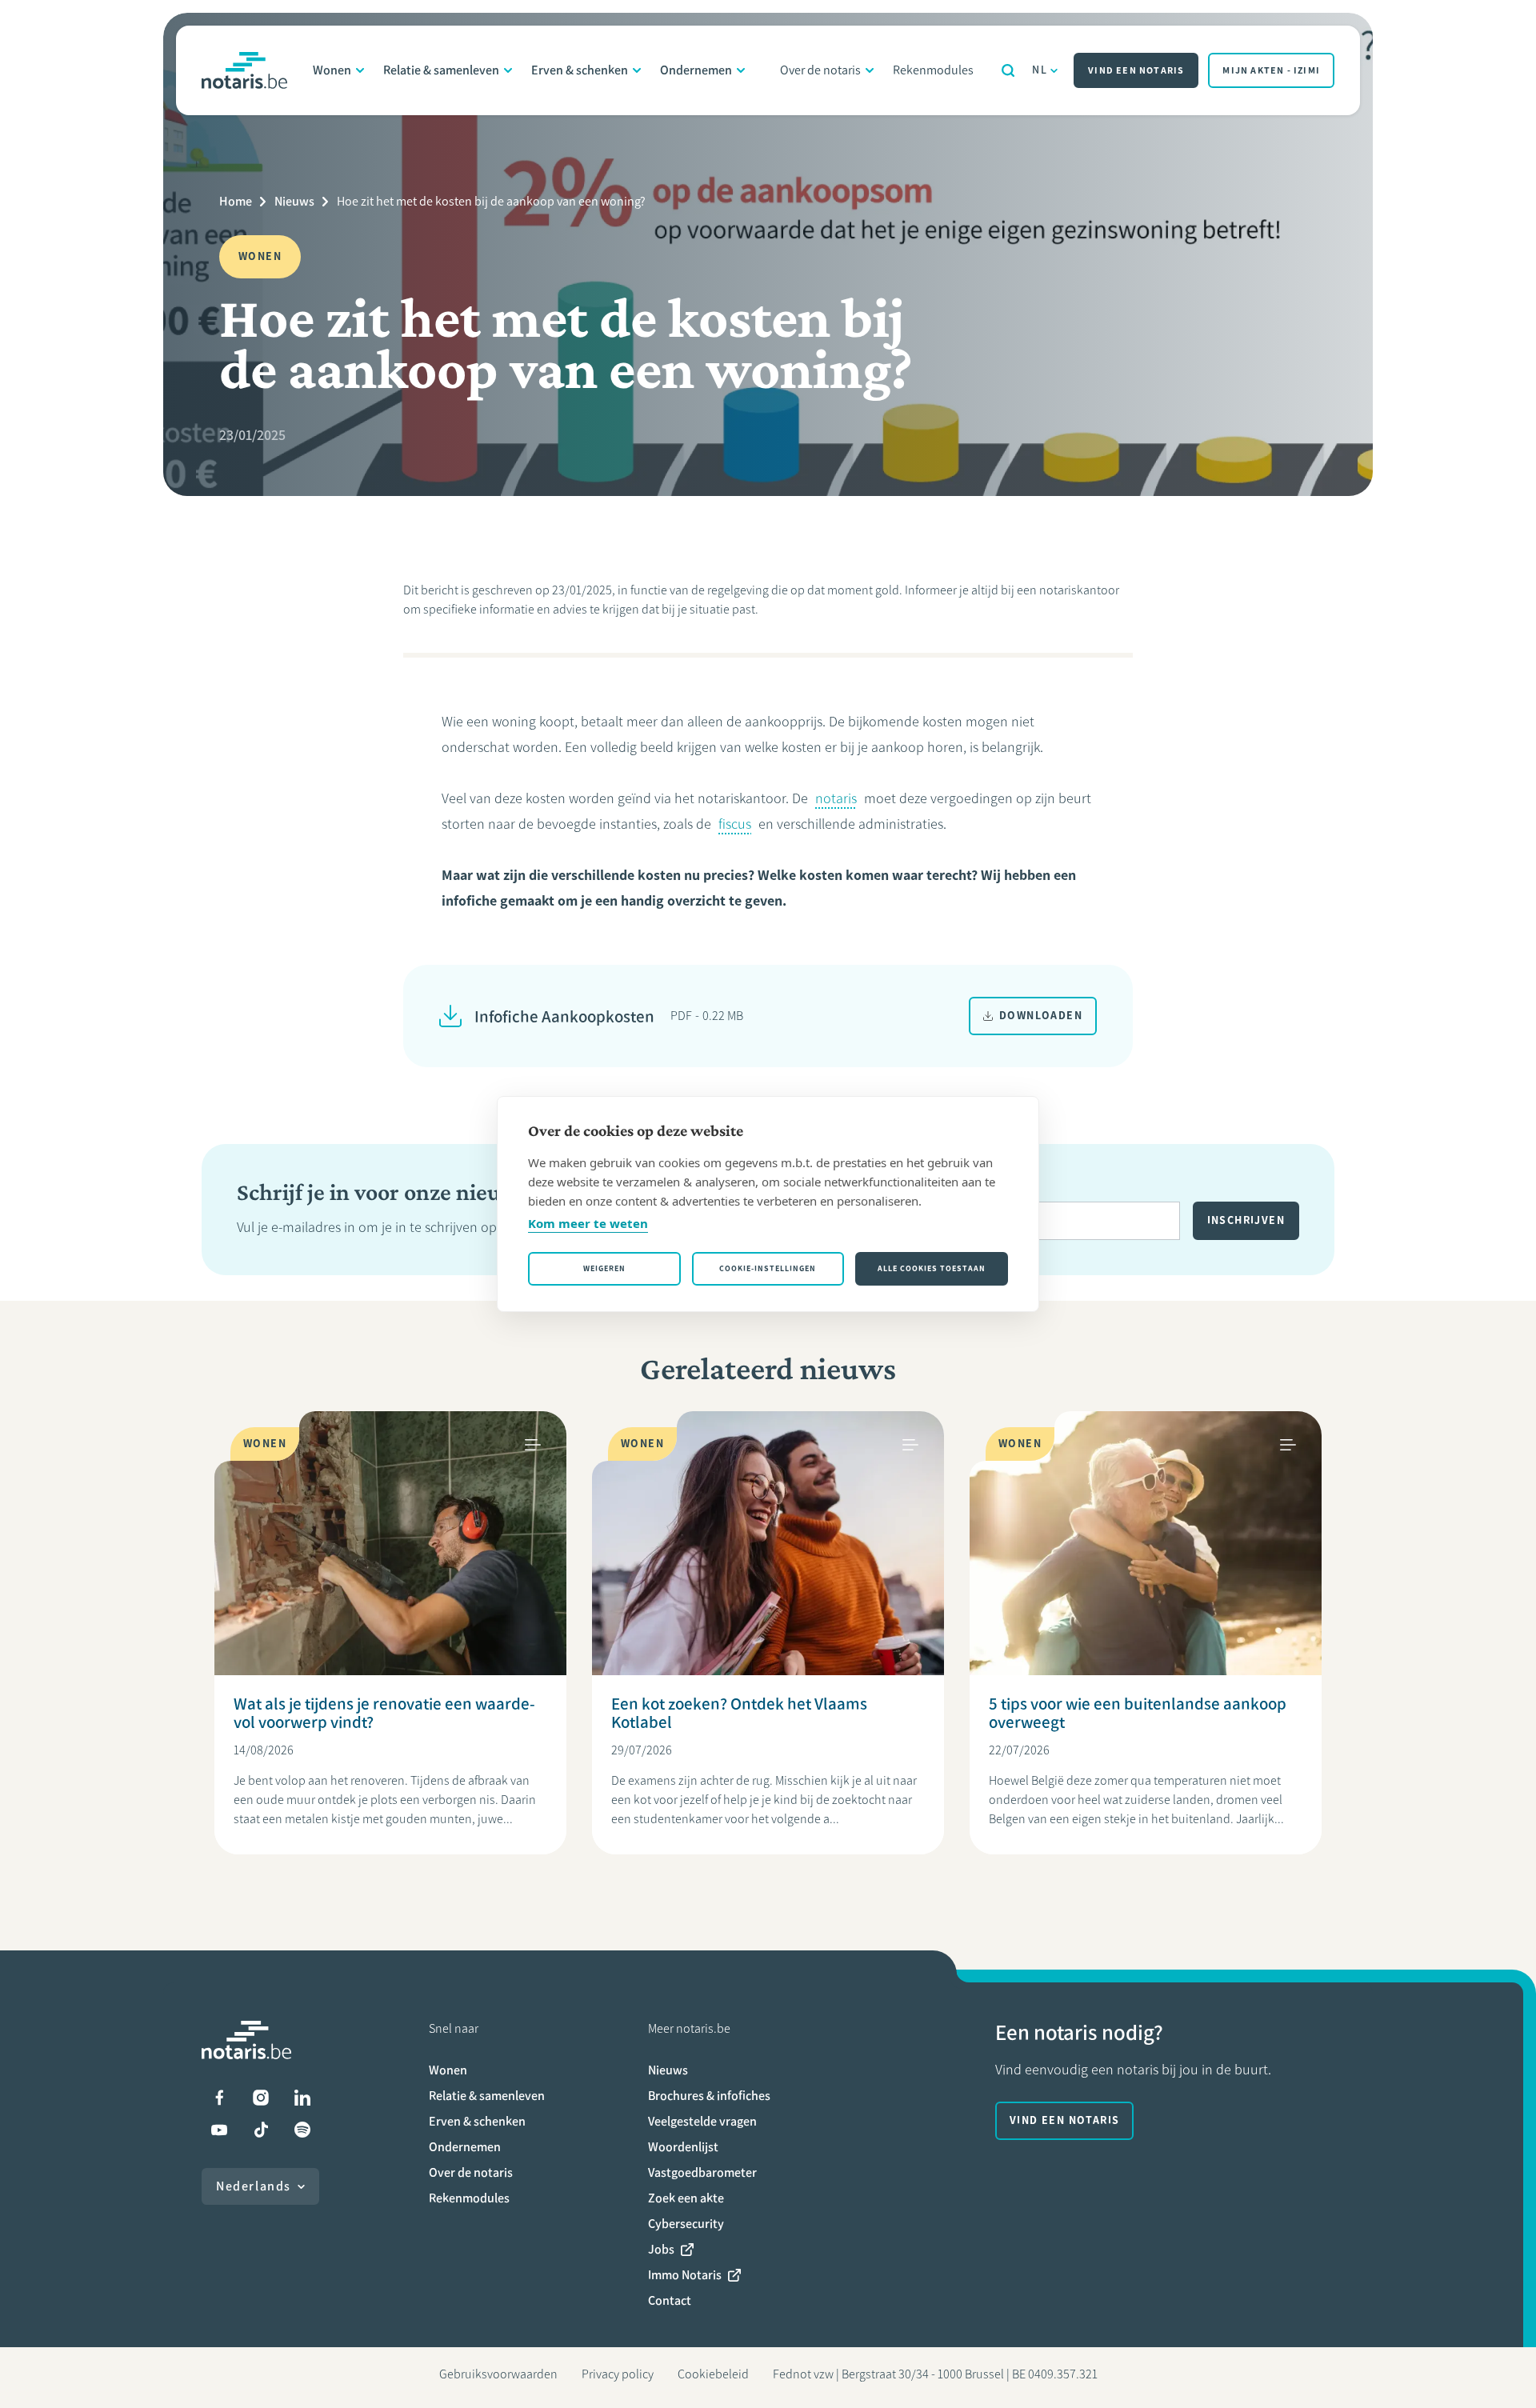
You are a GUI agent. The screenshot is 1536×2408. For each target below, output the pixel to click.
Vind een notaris (1136, 70)
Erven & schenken (580, 70)
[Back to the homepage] (244, 70)
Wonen (332, 70)
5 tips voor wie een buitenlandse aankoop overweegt (1138, 1713)
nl (1040, 70)
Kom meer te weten (588, 1223)
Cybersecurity (686, 2224)
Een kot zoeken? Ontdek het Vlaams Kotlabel (739, 1713)
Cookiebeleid (713, 2374)
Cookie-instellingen (768, 1268)
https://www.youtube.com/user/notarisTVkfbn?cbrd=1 (219, 2130)
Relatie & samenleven (441, 70)
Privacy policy (618, 2374)
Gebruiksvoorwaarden (498, 2374)
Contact (670, 2300)
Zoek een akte (686, 2198)
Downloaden (1041, 1016)
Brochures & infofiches (709, 2096)
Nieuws (294, 201)
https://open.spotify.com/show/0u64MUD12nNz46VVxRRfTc (302, 2130)
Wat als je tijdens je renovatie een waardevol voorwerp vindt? (384, 1713)
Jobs (661, 2249)
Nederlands (254, 2186)
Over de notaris (820, 70)
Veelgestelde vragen (702, 2121)
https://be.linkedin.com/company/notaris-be (302, 2098)
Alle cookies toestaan (932, 1268)
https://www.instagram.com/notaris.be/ (261, 2098)
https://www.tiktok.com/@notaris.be (261, 2130)
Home (236, 201)
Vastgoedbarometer (702, 2172)
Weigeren (604, 1268)
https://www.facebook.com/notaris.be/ (219, 2098)
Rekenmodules (933, 70)
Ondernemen (696, 70)
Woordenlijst (683, 2147)
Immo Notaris (685, 2275)
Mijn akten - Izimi (1271, 70)
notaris (836, 798)
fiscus (735, 824)
